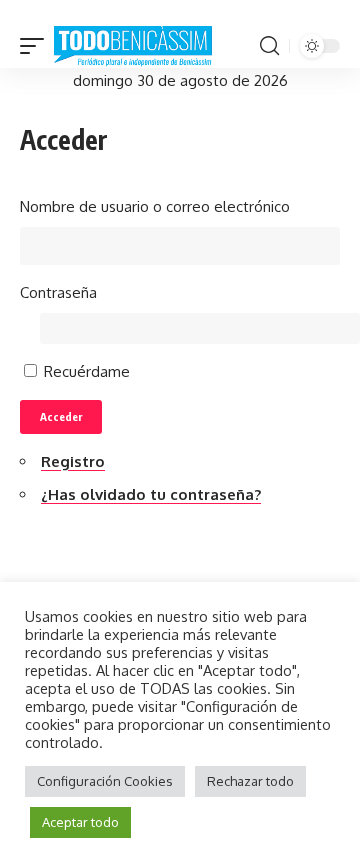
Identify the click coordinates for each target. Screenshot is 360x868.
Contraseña (58, 292)
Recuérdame (87, 371)
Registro (73, 461)
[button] (37, 47)
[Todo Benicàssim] (133, 47)
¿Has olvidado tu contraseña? (151, 494)
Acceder (61, 416)
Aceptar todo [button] (80, 822)
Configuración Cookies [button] (105, 781)
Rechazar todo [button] (250, 781)
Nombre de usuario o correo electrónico (155, 206)
